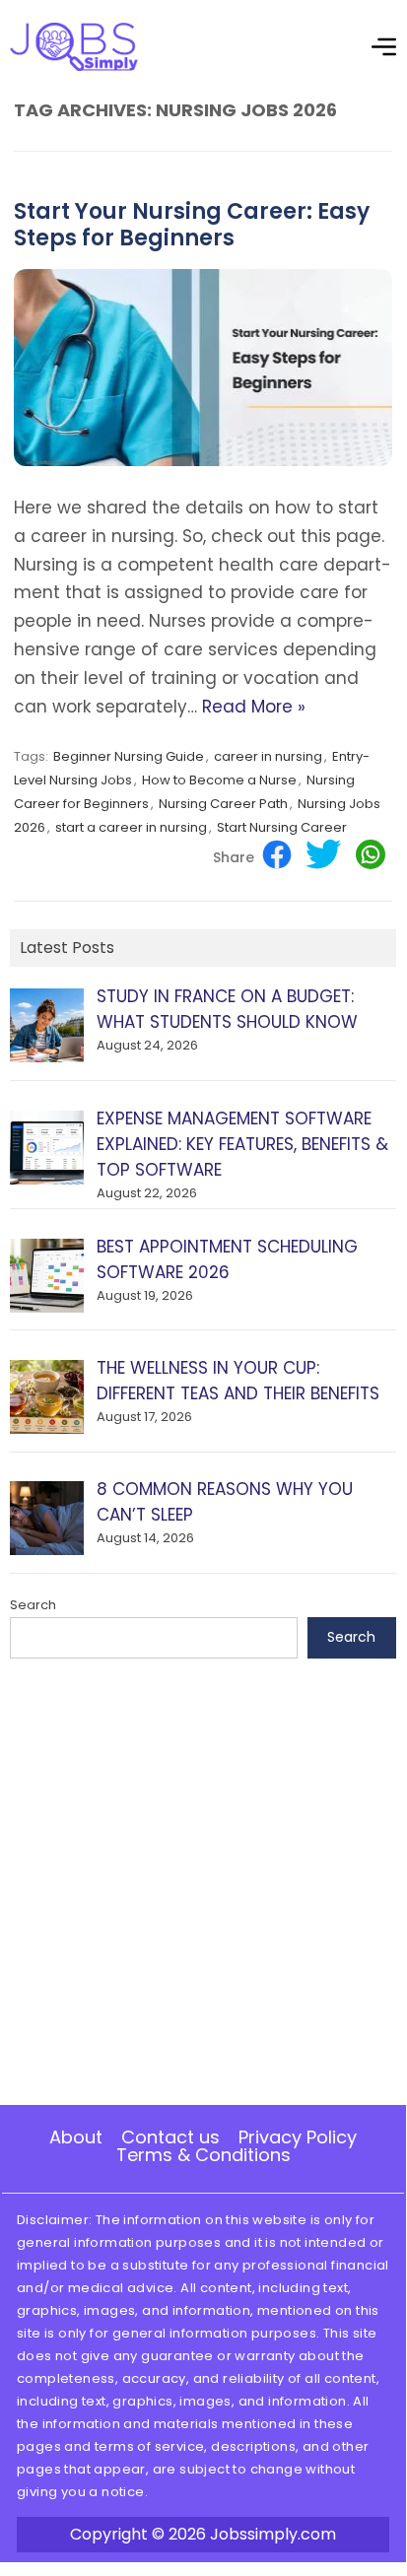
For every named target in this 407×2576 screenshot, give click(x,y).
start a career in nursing (131, 827)
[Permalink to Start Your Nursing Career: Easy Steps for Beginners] (203, 461)
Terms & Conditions (203, 2155)
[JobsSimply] (74, 66)
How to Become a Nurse (219, 780)
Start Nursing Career (282, 827)
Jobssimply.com (273, 2534)
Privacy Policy (298, 2137)
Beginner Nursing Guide (129, 756)
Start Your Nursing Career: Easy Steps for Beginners (192, 224)
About (76, 2137)
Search (33, 1605)
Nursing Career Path (223, 804)
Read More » (254, 707)
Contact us (170, 2137)
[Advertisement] (203, 1882)
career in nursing (268, 756)
